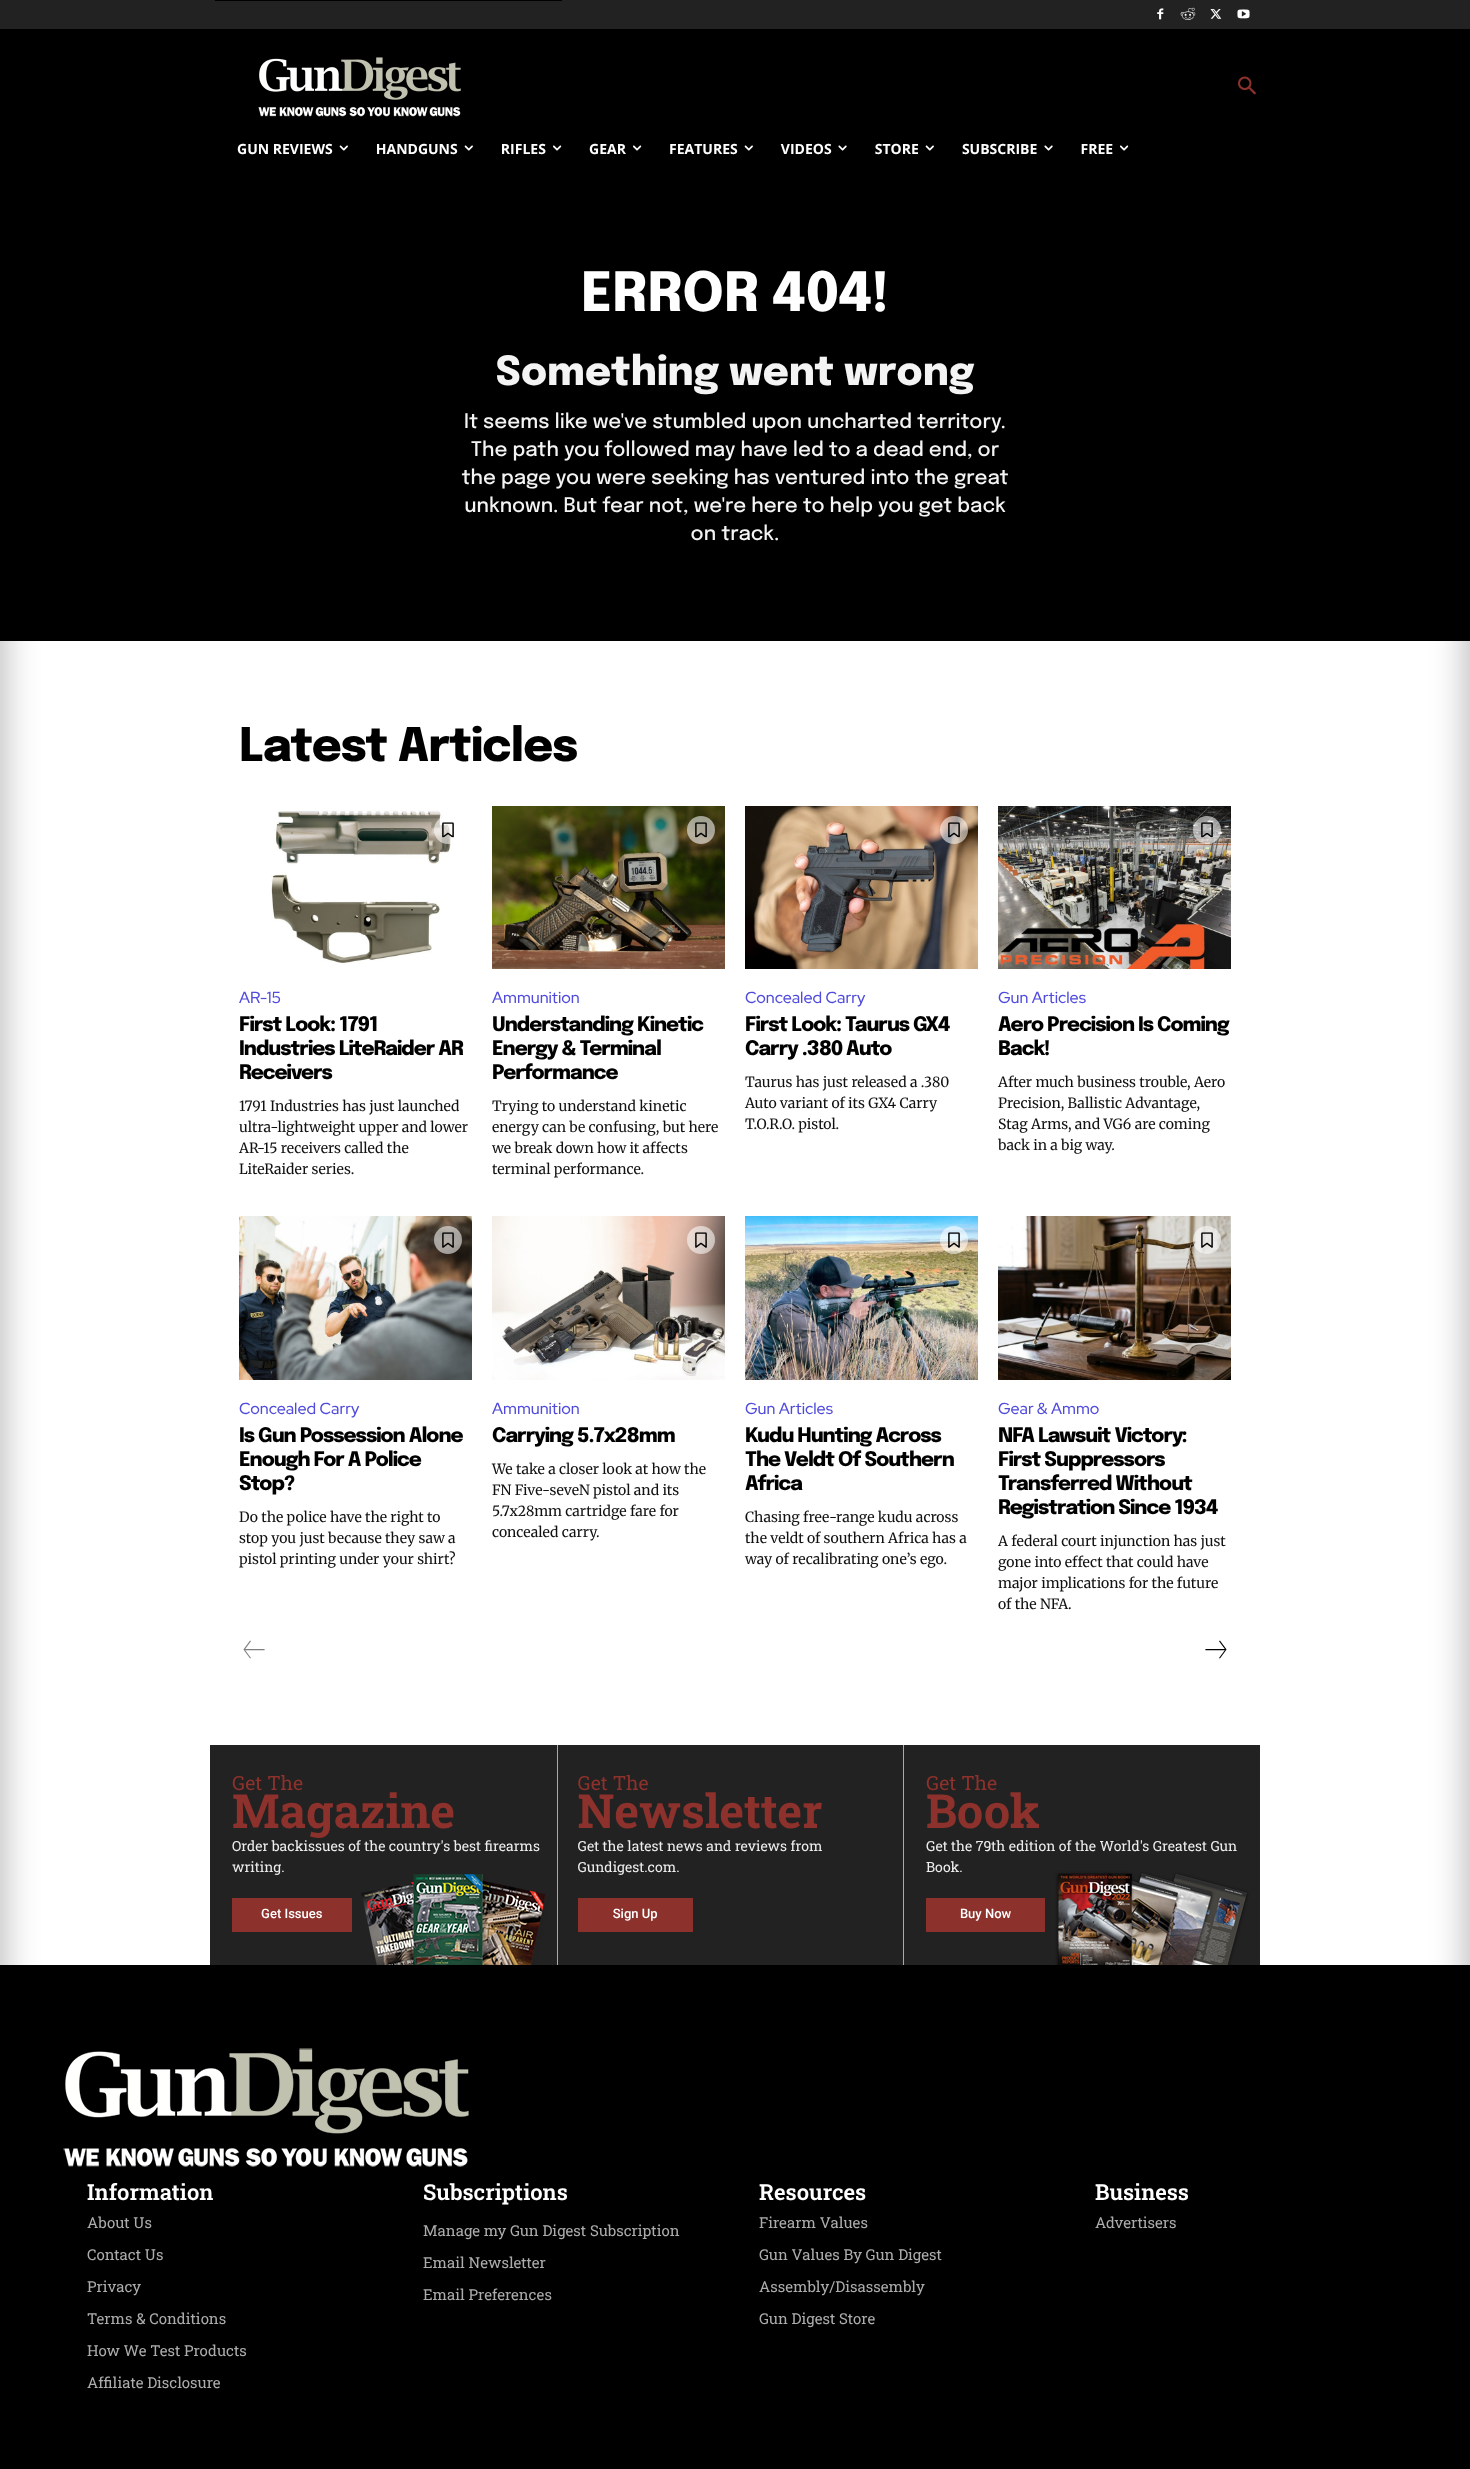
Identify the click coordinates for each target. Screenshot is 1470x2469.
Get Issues (291, 1914)
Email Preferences (487, 2295)
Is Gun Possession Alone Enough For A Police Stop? (351, 1460)
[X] (1215, 15)
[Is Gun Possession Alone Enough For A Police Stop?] (355, 1297)
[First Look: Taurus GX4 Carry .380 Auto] (861, 887)
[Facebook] (1160, 15)
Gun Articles (1042, 997)
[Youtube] (1243, 15)
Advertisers (1136, 2223)
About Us (119, 2223)
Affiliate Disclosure (154, 2383)
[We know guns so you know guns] (360, 87)
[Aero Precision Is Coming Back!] (1114, 887)
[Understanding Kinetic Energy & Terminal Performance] (608, 887)
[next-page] (1215, 1650)
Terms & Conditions (156, 2319)
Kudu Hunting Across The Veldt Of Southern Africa (849, 1460)
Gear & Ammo (1048, 1408)
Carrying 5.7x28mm (583, 1436)
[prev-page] (254, 1650)
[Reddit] (1188, 15)
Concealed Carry (805, 997)
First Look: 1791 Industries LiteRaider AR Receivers (351, 1049)
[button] (896, 87)
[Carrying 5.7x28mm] (608, 1297)
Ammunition (536, 997)
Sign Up (635, 1914)
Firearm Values (813, 2223)
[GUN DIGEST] (735, 2108)
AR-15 (260, 997)
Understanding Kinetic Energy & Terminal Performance (597, 1049)
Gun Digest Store (817, 2319)
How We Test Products (167, 2351)
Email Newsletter (484, 2263)
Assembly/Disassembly (842, 2287)
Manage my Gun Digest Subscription (551, 2231)
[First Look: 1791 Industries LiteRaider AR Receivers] (355, 887)
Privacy (114, 2287)
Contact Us (125, 2255)
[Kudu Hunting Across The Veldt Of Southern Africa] (861, 1297)
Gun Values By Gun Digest (850, 2255)
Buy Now (985, 1914)
